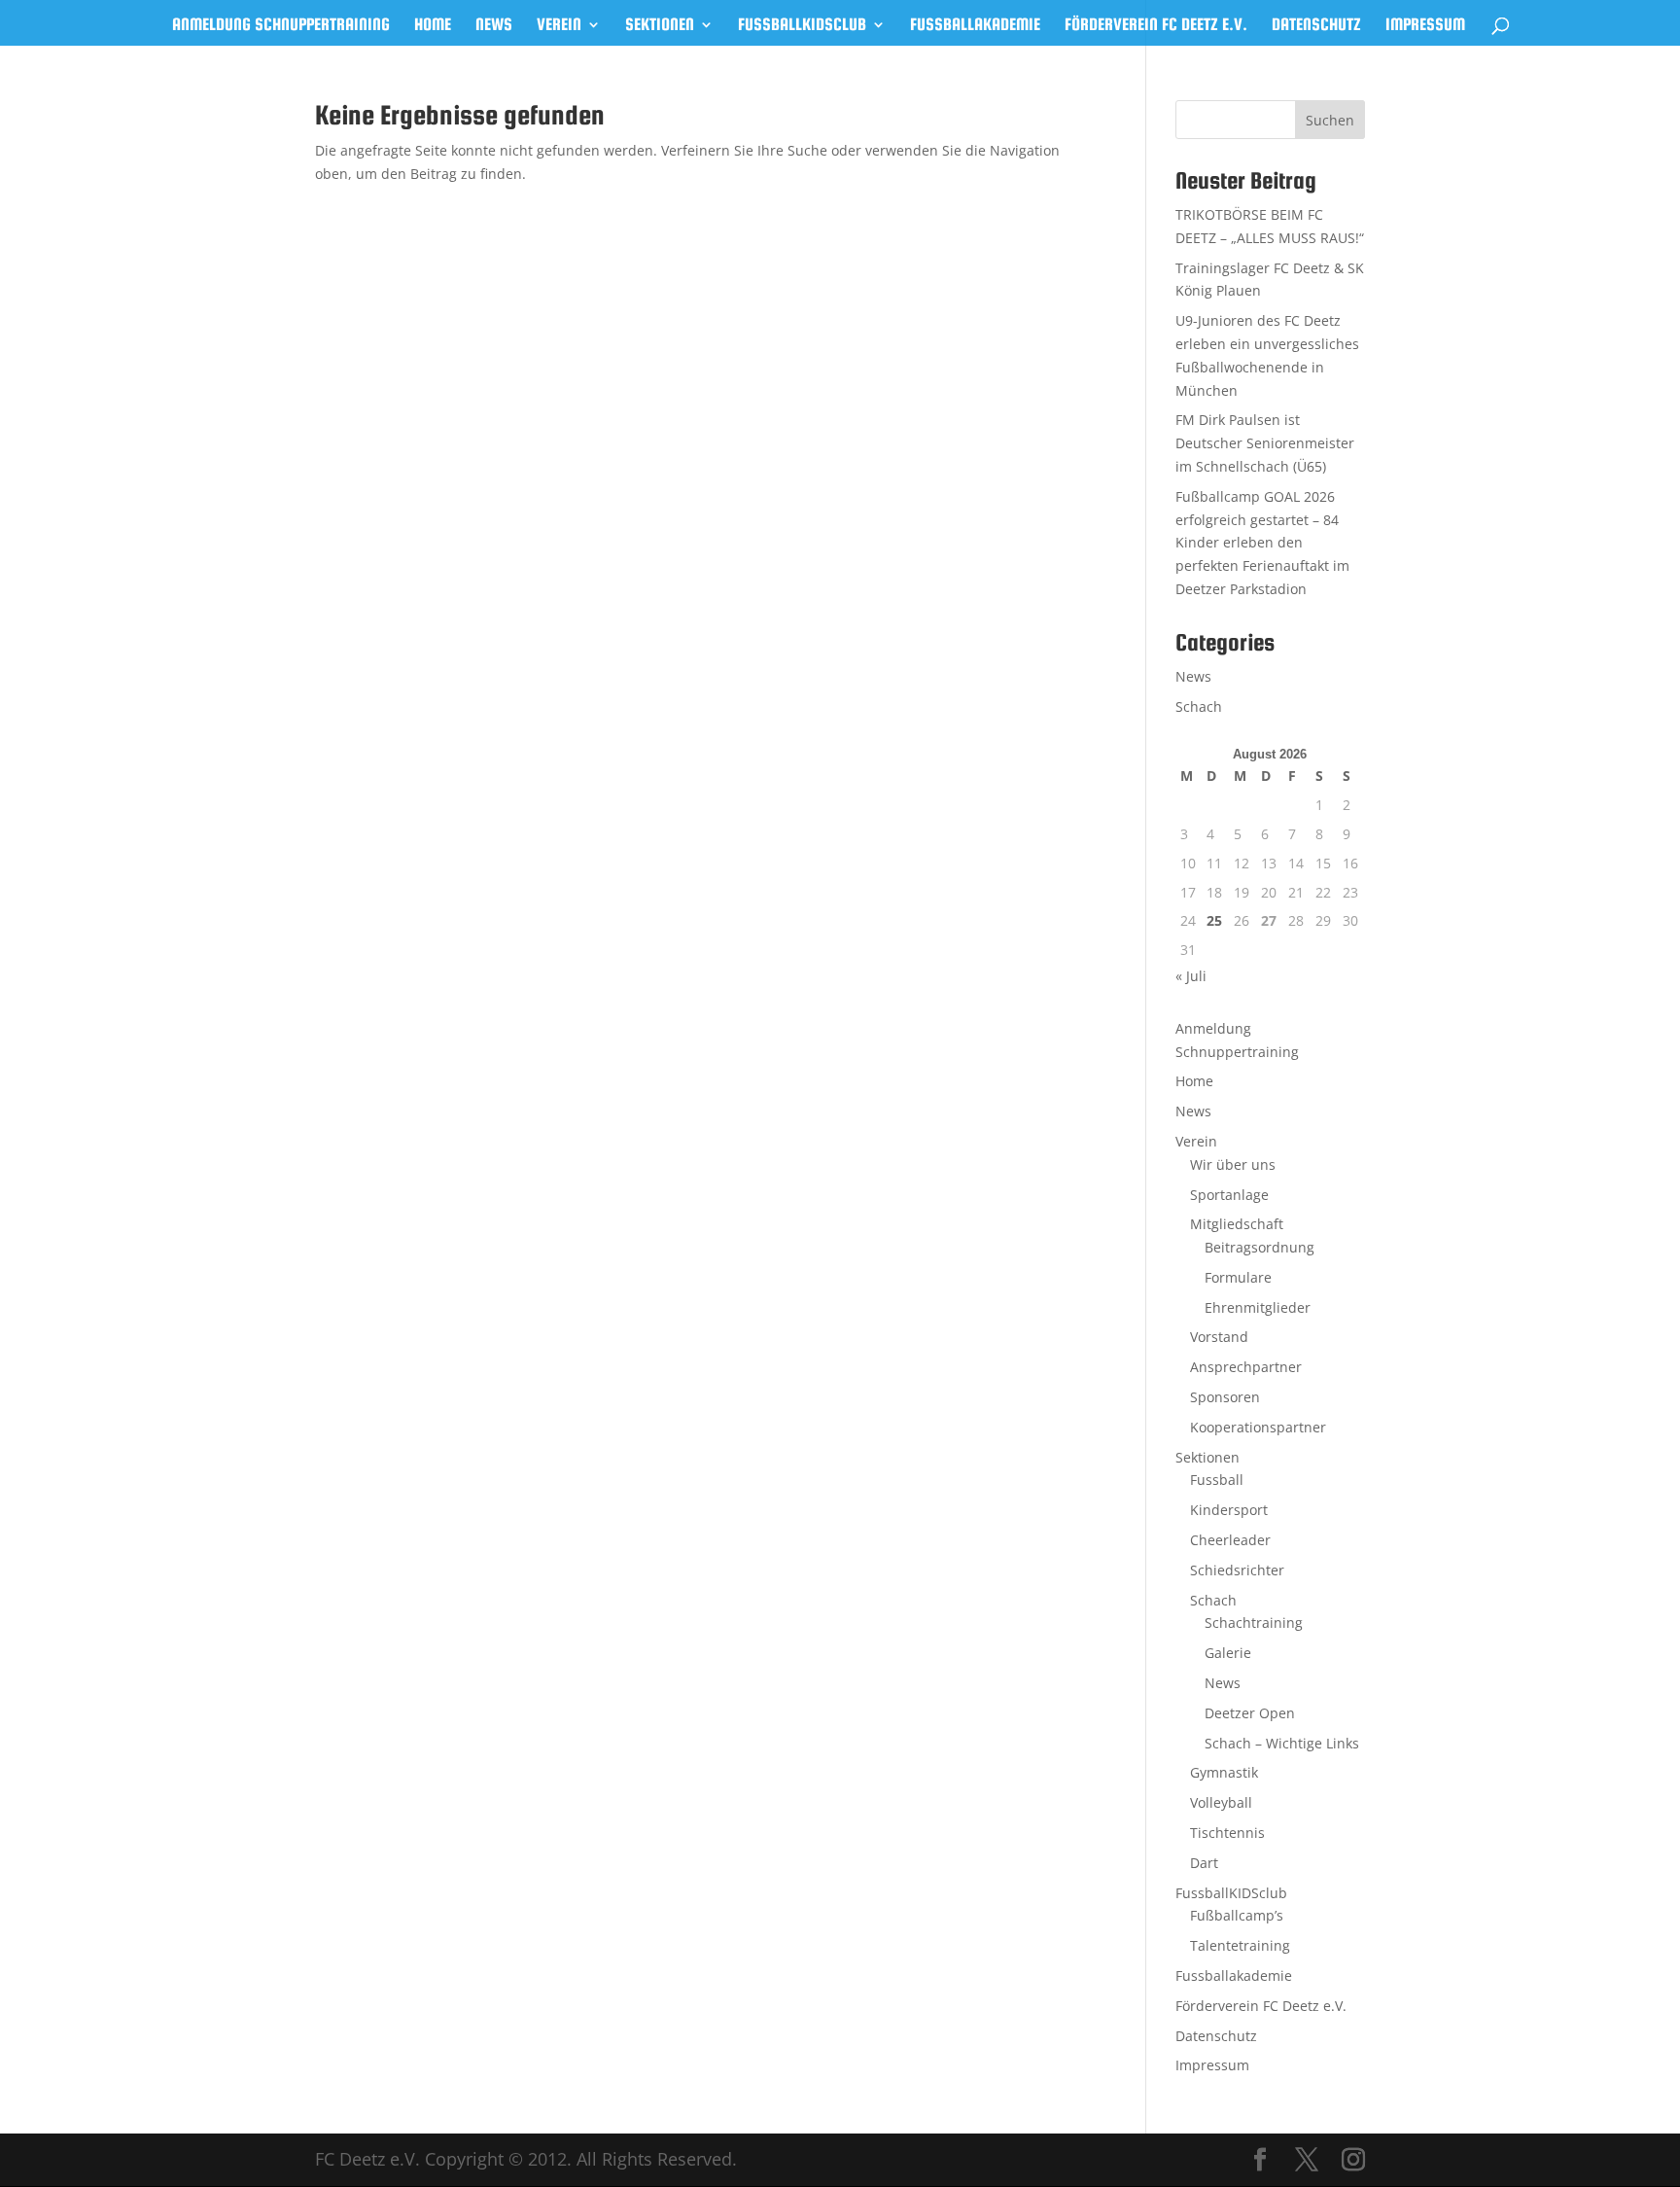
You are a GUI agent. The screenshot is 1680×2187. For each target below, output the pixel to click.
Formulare (1238, 1277)
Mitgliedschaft (1237, 1224)
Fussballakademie (975, 26)
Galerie (1228, 1653)
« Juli (1191, 976)
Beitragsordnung (1260, 1247)
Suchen (1330, 120)
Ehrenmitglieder (1258, 1307)
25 (1214, 920)
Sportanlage (1229, 1195)
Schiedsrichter (1237, 1570)
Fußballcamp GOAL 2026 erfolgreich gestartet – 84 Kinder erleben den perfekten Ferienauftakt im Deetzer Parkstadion (1262, 543)
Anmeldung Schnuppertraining (281, 26)
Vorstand (1219, 1337)
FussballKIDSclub (802, 26)
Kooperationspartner (1258, 1427)
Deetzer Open (1250, 1713)
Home (433, 26)
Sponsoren (1225, 1397)
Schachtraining (1254, 1623)
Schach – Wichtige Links (1282, 1743)
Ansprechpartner (1246, 1367)
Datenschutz (1316, 26)
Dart (1204, 1863)
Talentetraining (1240, 1945)
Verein (559, 26)
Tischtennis (1227, 1833)
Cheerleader (1230, 1540)
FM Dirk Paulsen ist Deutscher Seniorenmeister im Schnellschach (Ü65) (1265, 443)
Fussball (1217, 1480)
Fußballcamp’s (1237, 1915)
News (494, 26)
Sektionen (660, 26)
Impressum (1425, 26)
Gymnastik (1224, 1772)
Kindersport (1229, 1510)
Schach (1199, 706)
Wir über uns (1233, 1164)
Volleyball (1221, 1802)
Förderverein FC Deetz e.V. (1156, 26)
